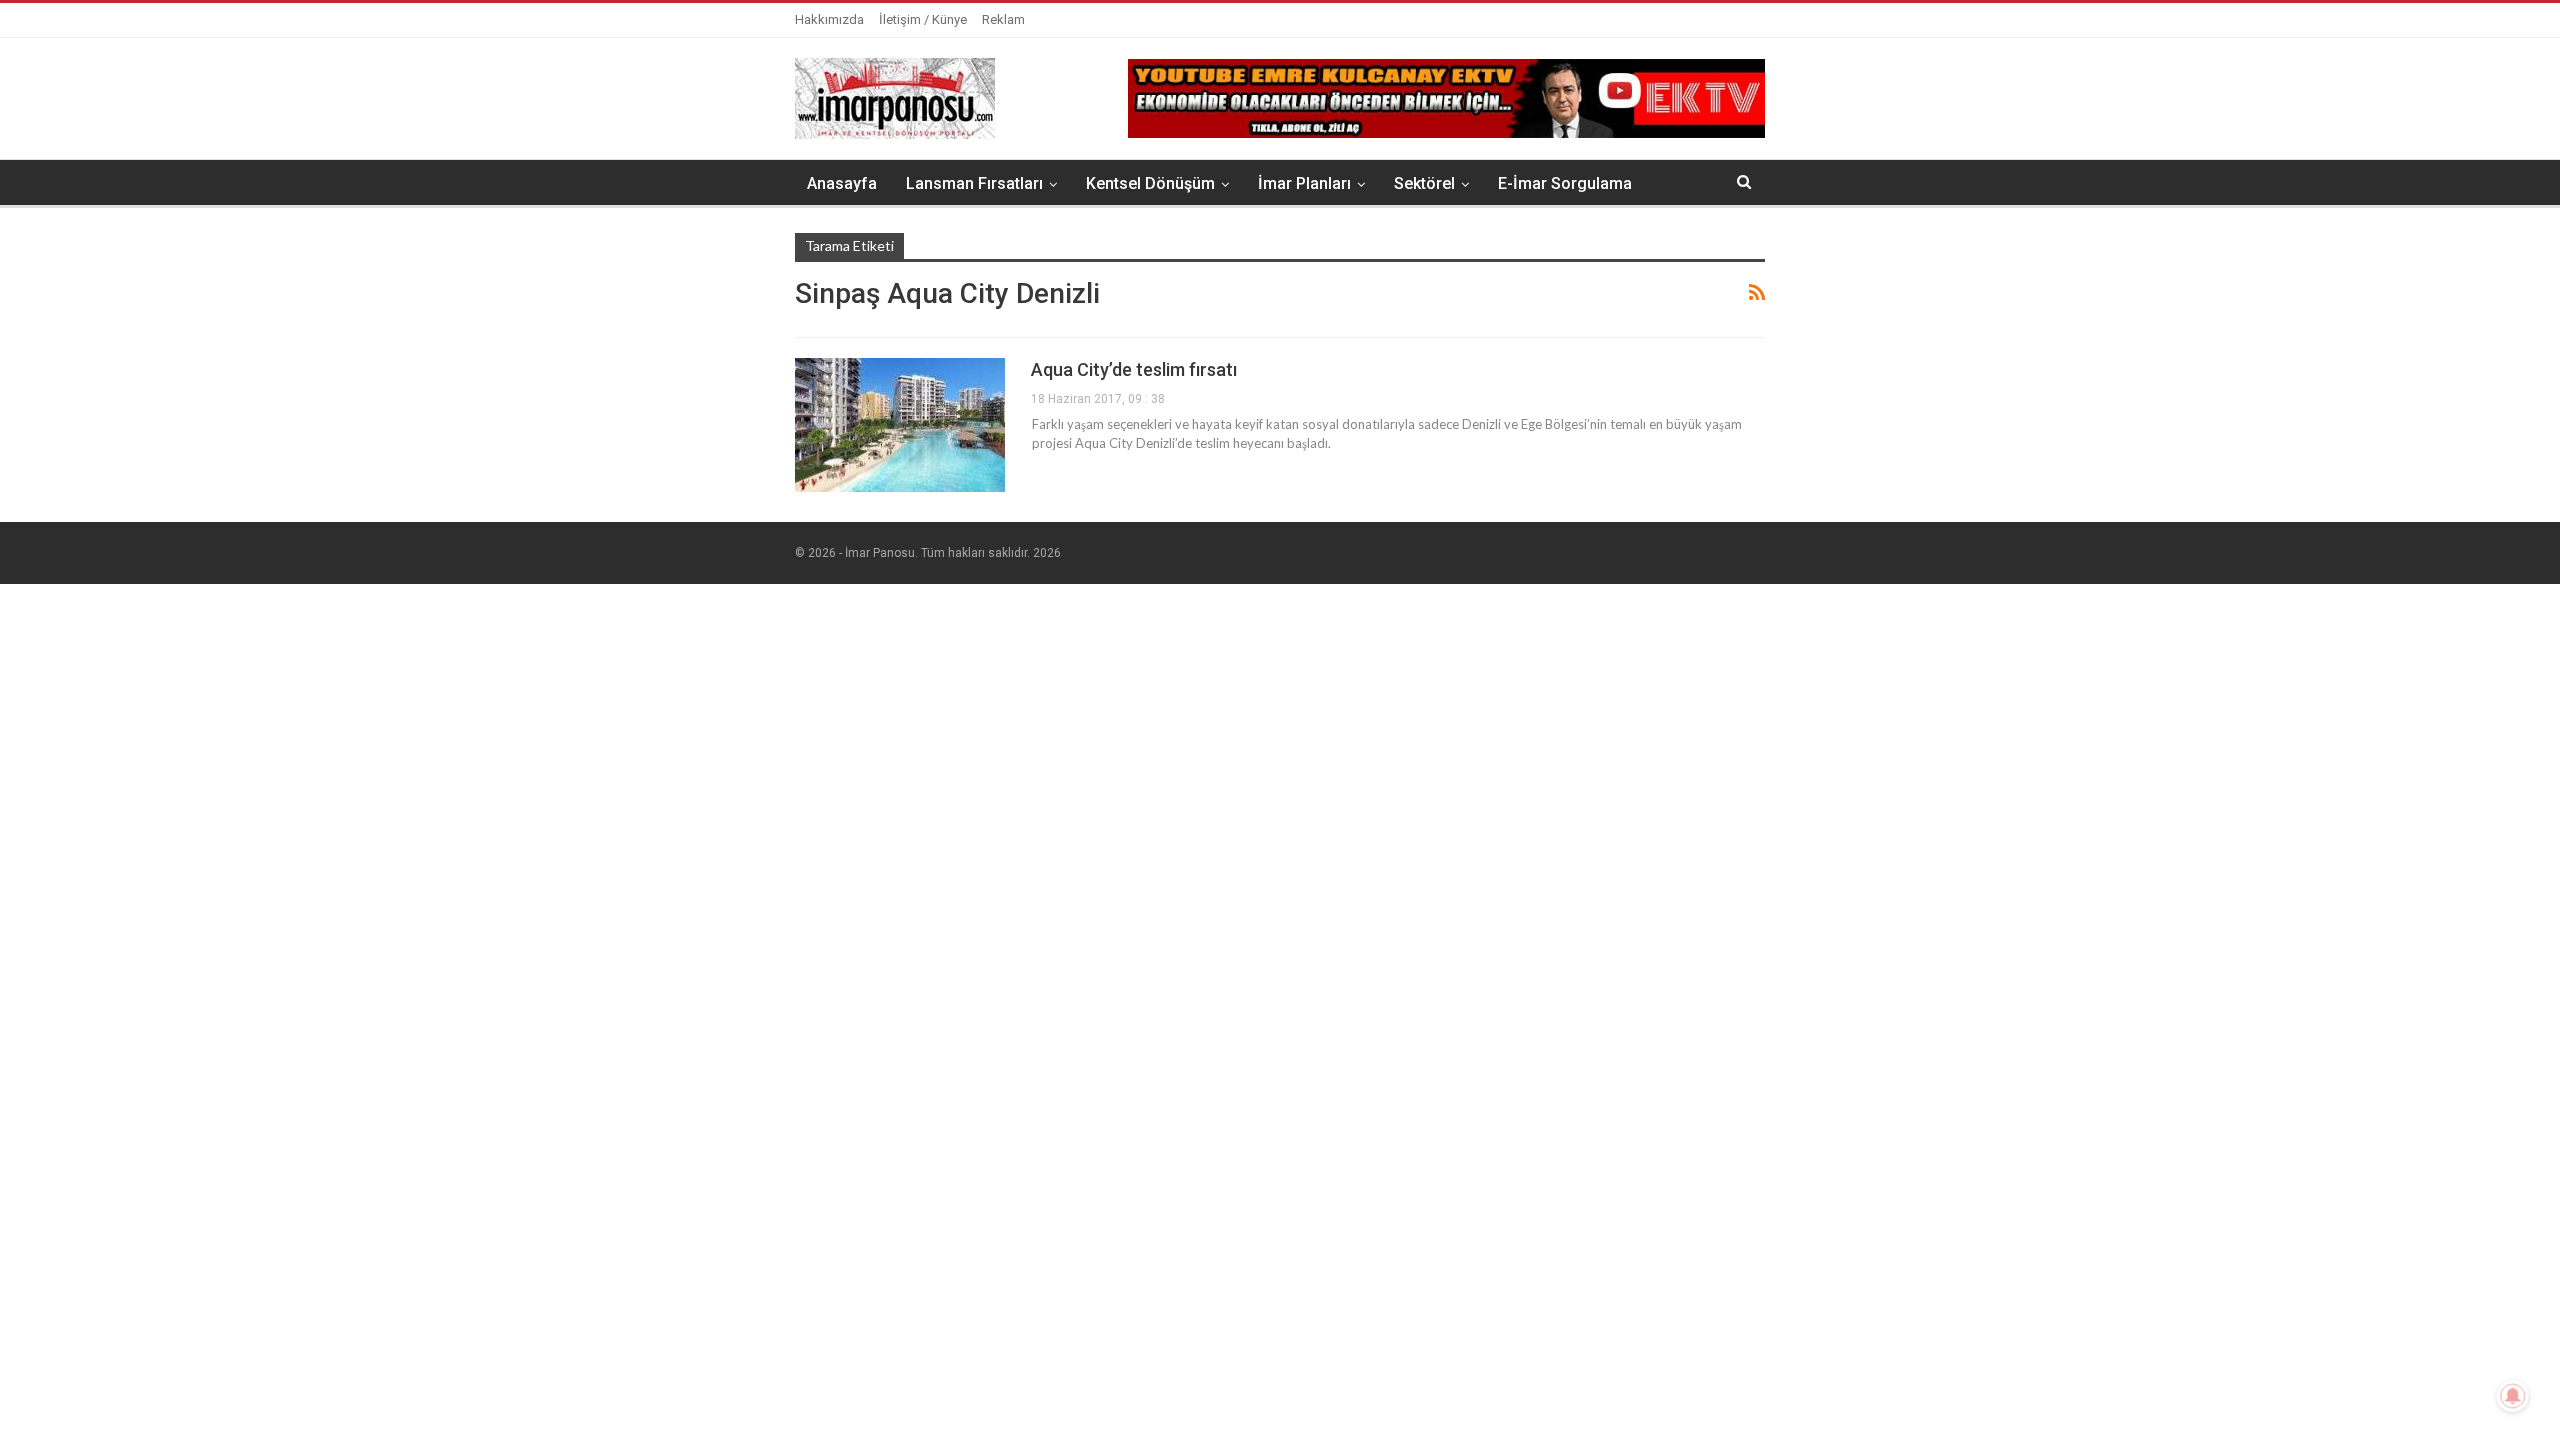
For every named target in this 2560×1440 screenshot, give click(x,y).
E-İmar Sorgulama (1565, 183)
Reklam (1003, 19)
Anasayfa (842, 183)
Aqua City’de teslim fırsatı (1134, 369)
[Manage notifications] (2513, 1396)
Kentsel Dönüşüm (1150, 183)
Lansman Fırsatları (974, 183)
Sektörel (1424, 183)
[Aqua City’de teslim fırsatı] (900, 425)
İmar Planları (1304, 183)
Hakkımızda (829, 19)
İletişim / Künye (923, 19)
